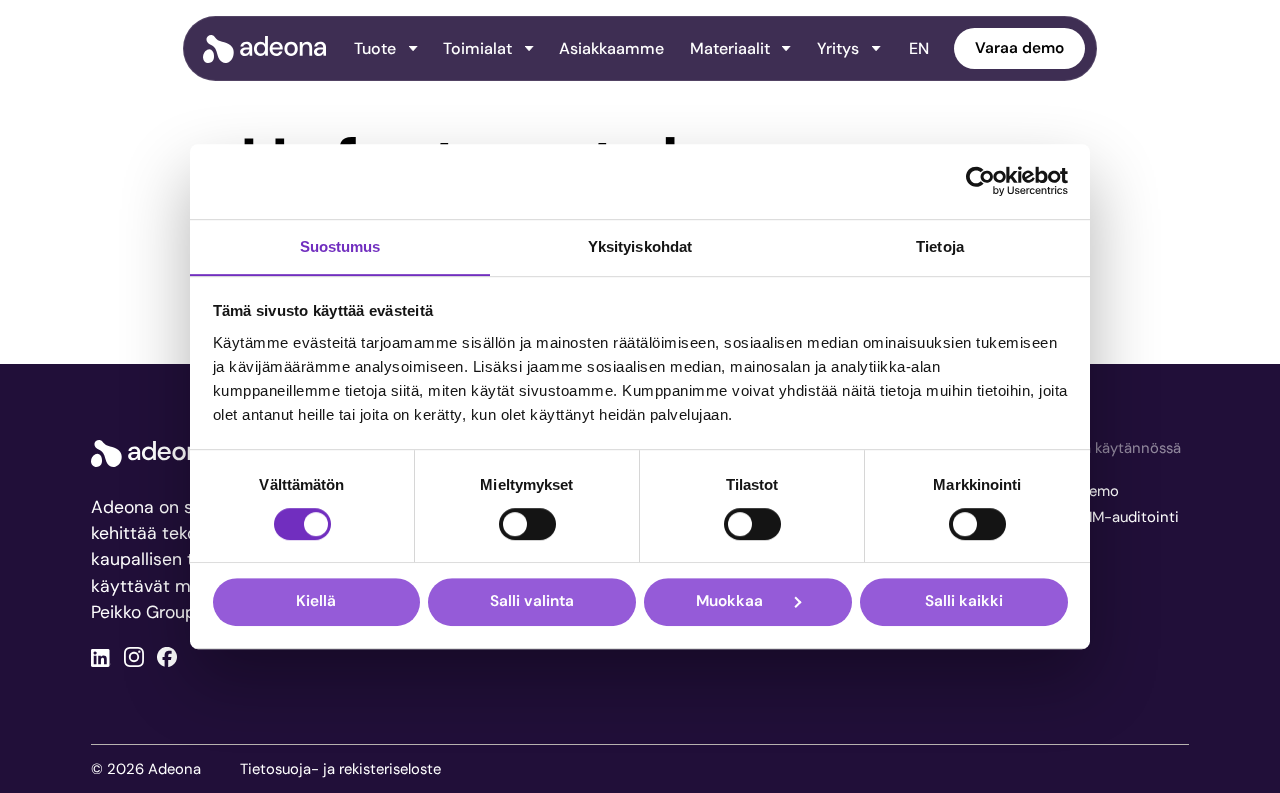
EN (919, 48)
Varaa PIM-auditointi (1108, 517)
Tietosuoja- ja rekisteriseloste (340, 769)
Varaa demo (1019, 48)
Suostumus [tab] (340, 246)
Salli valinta (532, 601)
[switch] (527, 524)
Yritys (838, 48)
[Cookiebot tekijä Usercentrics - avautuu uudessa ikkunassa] (980, 181)
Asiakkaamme (611, 48)
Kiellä (316, 601)
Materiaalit (730, 48)
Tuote (375, 48)
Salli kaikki (964, 601)
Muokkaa (729, 601)
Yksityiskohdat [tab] (640, 246)
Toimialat (477, 48)
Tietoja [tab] (940, 246)
